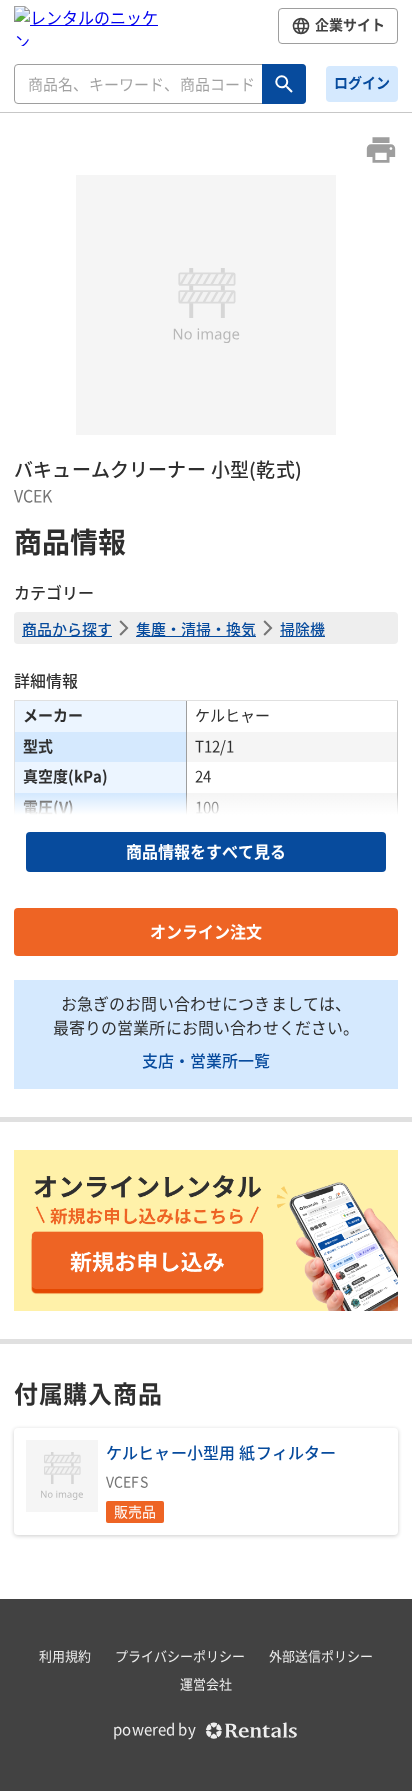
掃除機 (302, 628)
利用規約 (65, 1656)
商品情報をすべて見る (206, 852)
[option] (206, 305)
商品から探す (67, 628)
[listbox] (206, 305)
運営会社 (206, 1684)
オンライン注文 (206, 932)
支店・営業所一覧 (206, 1060)
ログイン (362, 83)
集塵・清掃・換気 (196, 628)
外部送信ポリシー (321, 1656)
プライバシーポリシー (180, 1656)
